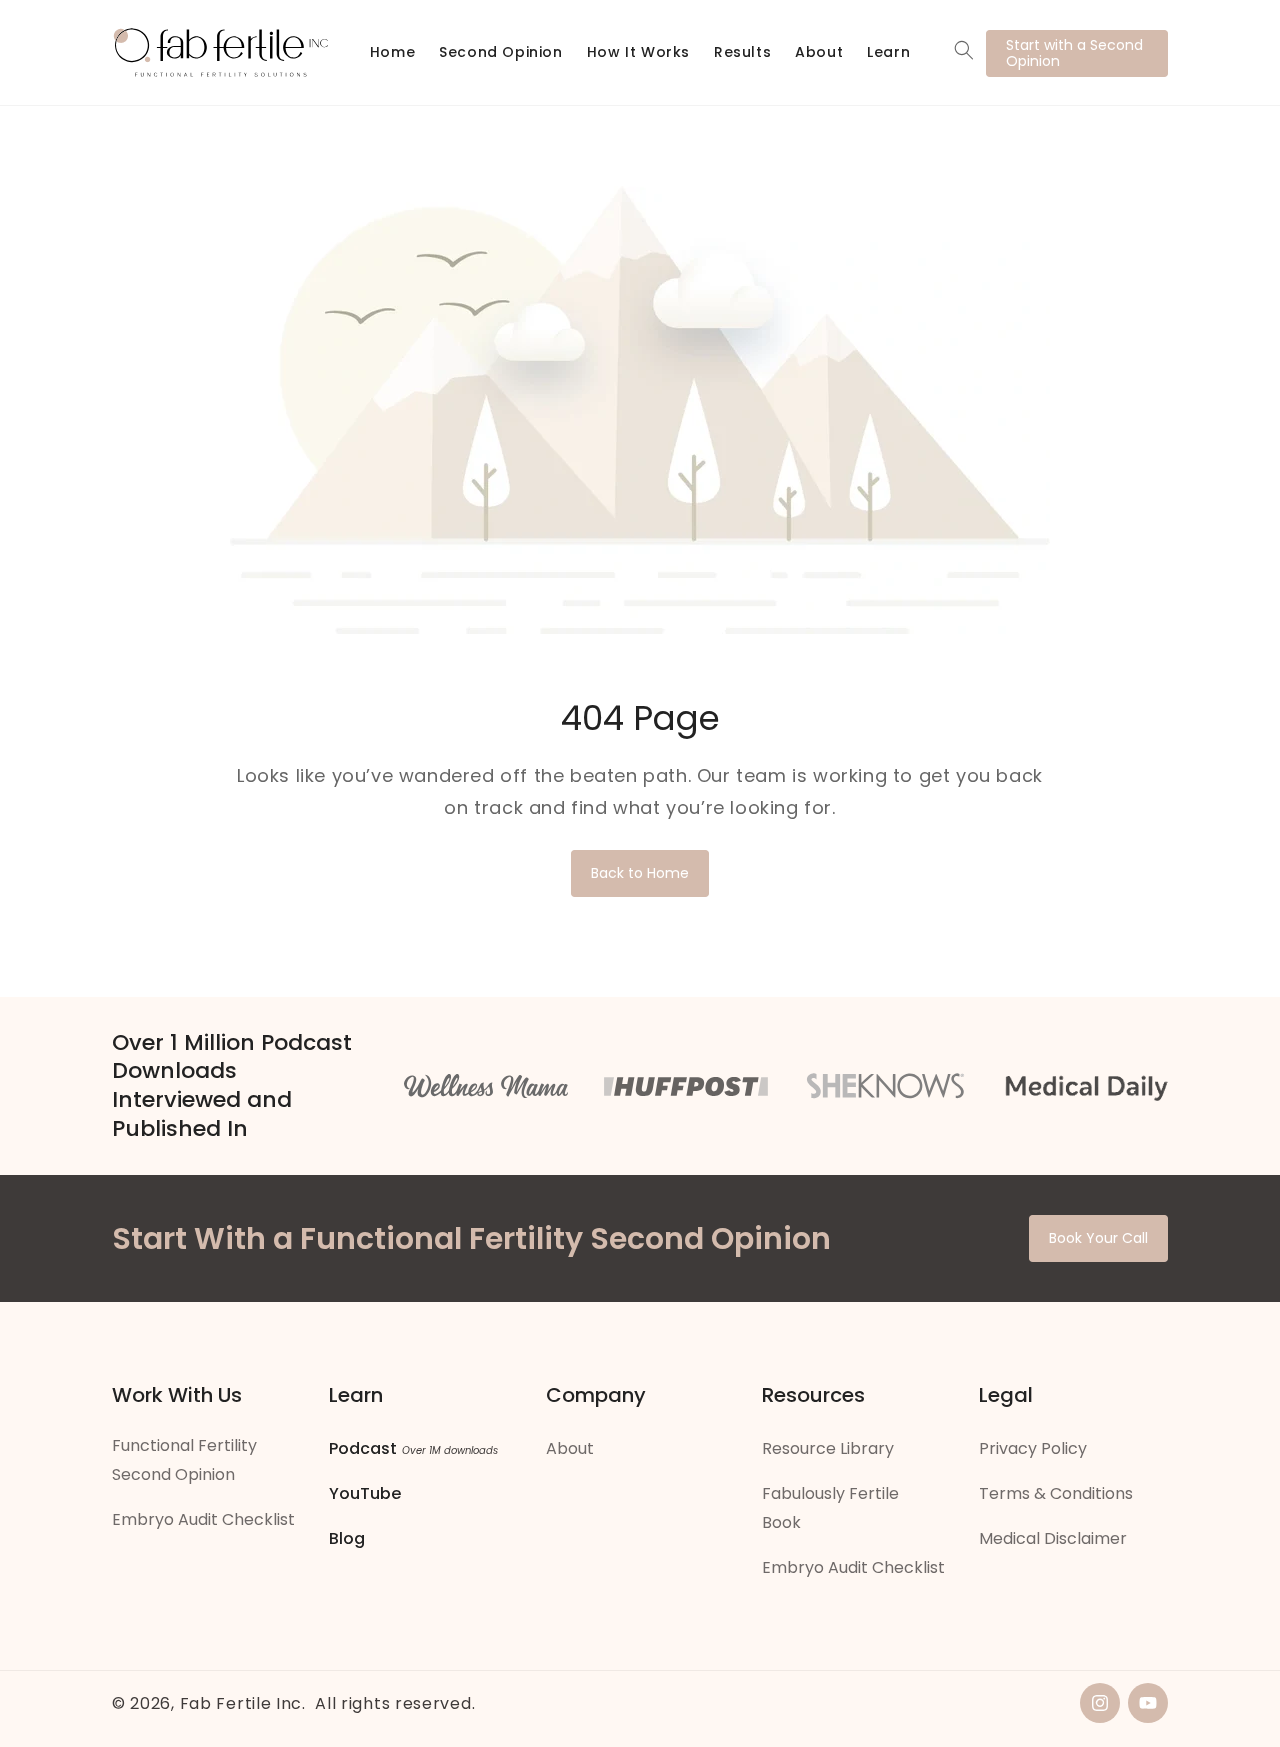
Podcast (363, 1448)
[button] (964, 50)
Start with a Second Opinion (1074, 53)
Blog (347, 1538)
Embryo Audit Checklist (203, 1519)
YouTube (365, 1493)
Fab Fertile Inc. (243, 1703)
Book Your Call (1098, 1238)
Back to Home (640, 873)
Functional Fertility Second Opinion (184, 1460)
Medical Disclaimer (1053, 1538)
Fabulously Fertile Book (830, 1508)
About (570, 1448)
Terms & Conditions (1056, 1493)
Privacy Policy (1033, 1448)
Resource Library (828, 1448)
